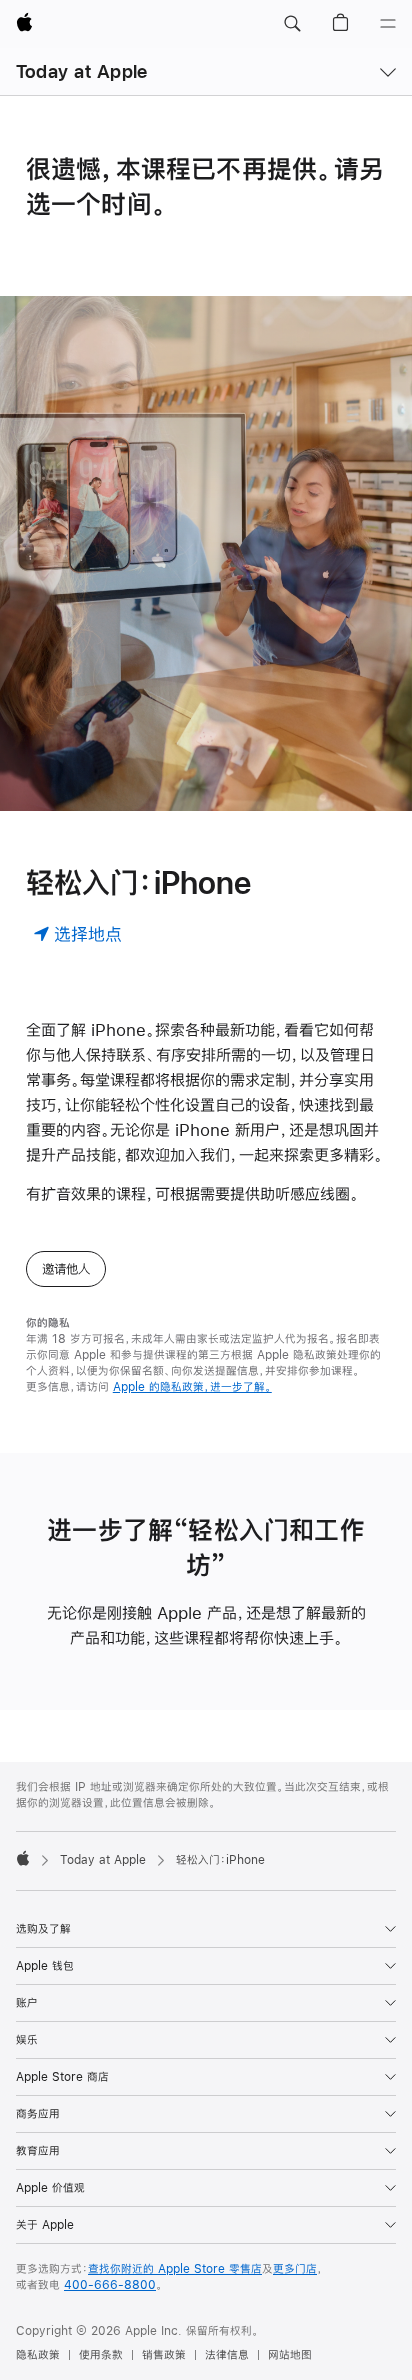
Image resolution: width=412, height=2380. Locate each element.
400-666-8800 (110, 2285)
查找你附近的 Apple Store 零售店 (175, 2269)
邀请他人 (66, 1269)
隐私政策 (38, 2355)
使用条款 (101, 2355)
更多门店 (295, 2269)
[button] (292, 24)
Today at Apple (81, 71)
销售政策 (164, 2355)
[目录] (388, 24)
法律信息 (227, 2355)
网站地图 (290, 2355)
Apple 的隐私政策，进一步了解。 (192, 1387)
